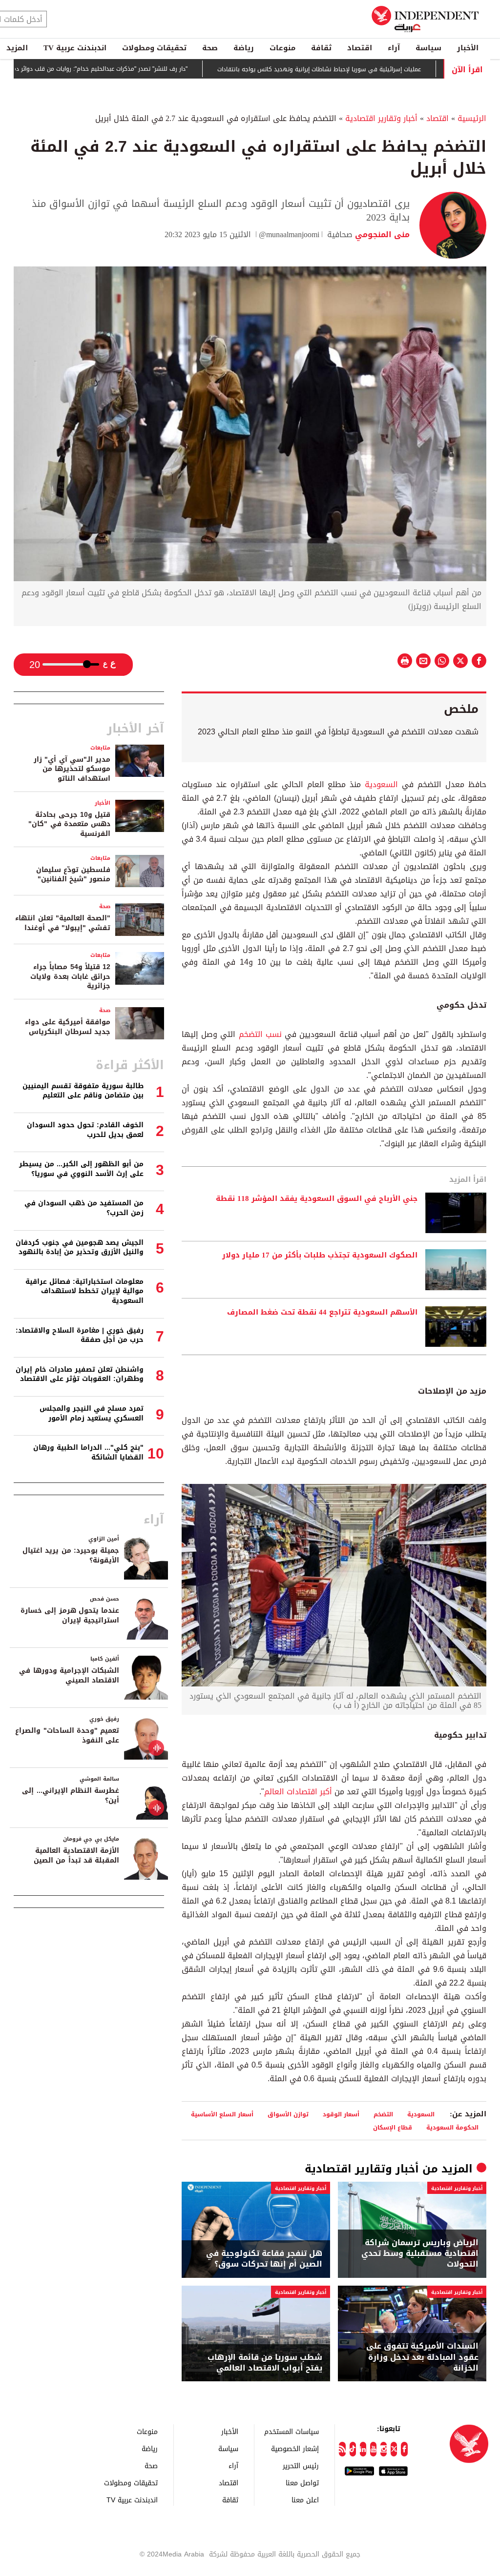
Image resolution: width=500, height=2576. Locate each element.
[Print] (405, 661)
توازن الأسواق (288, 2114)
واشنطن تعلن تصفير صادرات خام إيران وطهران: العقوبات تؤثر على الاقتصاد (80, 1374)
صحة (210, 48)
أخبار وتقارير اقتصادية (381, 118)
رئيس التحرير (301, 2465)
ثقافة (321, 48)
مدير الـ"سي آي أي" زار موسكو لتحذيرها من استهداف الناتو (72, 769)
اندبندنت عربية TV (75, 48)
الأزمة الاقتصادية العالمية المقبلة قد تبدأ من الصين (76, 1856)
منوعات (282, 48)
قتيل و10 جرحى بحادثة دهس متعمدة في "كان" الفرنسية (69, 824)
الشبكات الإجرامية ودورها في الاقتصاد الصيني (69, 1675)
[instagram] (384, 2449)
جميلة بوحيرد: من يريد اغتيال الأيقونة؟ (71, 1555)
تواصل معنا (302, 2483)
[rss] (342, 2449)
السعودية (379, 784)
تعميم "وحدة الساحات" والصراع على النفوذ (67, 1735)
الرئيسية (472, 118)
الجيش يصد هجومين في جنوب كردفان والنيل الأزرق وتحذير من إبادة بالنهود (80, 1247)
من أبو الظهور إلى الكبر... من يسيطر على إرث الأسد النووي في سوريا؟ (81, 1169)
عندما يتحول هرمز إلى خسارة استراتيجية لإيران (70, 1615)
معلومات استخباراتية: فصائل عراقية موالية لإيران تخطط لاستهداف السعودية (84, 1291)
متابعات (100, 748)
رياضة (244, 48)
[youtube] (373, 2449)
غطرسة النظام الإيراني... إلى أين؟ (71, 1795)
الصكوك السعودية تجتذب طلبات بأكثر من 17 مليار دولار (317, 1256)
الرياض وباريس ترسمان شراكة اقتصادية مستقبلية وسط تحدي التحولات (420, 2254)
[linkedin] (363, 2449)
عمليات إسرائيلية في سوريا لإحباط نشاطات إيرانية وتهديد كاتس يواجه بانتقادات (361, 69)
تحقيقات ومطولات (154, 48)
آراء (394, 48)
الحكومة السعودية (452, 2127)
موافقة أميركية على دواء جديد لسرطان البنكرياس (68, 1027)
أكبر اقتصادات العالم (299, 1792)
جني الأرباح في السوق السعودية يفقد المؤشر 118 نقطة (317, 1199)
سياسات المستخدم (292, 2431)
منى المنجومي (381, 234)
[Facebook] (404, 2449)
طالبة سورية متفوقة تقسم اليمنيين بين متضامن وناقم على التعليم (83, 1091)
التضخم (383, 2114)
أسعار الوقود (341, 2114)
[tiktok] (353, 2449)
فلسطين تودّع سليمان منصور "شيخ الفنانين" (73, 875)
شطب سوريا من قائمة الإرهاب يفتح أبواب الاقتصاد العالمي (265, 2363)
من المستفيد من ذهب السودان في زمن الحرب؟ (84, 1208)
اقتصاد (360, 48)
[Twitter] (394, 2449)
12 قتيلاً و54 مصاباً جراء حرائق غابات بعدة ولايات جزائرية (70, 976)
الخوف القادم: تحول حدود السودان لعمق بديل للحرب (85, 1130)
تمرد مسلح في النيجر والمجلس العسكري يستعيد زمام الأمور (92, 1413)
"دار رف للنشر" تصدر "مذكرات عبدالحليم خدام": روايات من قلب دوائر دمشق (136, 69)
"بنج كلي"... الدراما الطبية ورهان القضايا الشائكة (88, 1452)
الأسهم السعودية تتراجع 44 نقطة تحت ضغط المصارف (322, 1313)
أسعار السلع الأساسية (222, 2114)
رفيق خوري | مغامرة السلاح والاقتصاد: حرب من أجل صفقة (80, 1335)
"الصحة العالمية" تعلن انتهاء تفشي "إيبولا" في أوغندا (63, 923)
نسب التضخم (260, 1034)
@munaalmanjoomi (289, 234)
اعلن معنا (305, 2500)
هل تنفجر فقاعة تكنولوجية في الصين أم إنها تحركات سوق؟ (264, 2259)
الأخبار (468, 48)
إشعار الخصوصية (295, 2448)
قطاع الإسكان (393, 2127)
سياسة (428, 48)
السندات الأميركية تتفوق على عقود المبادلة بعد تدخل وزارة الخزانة (422, 2357)
